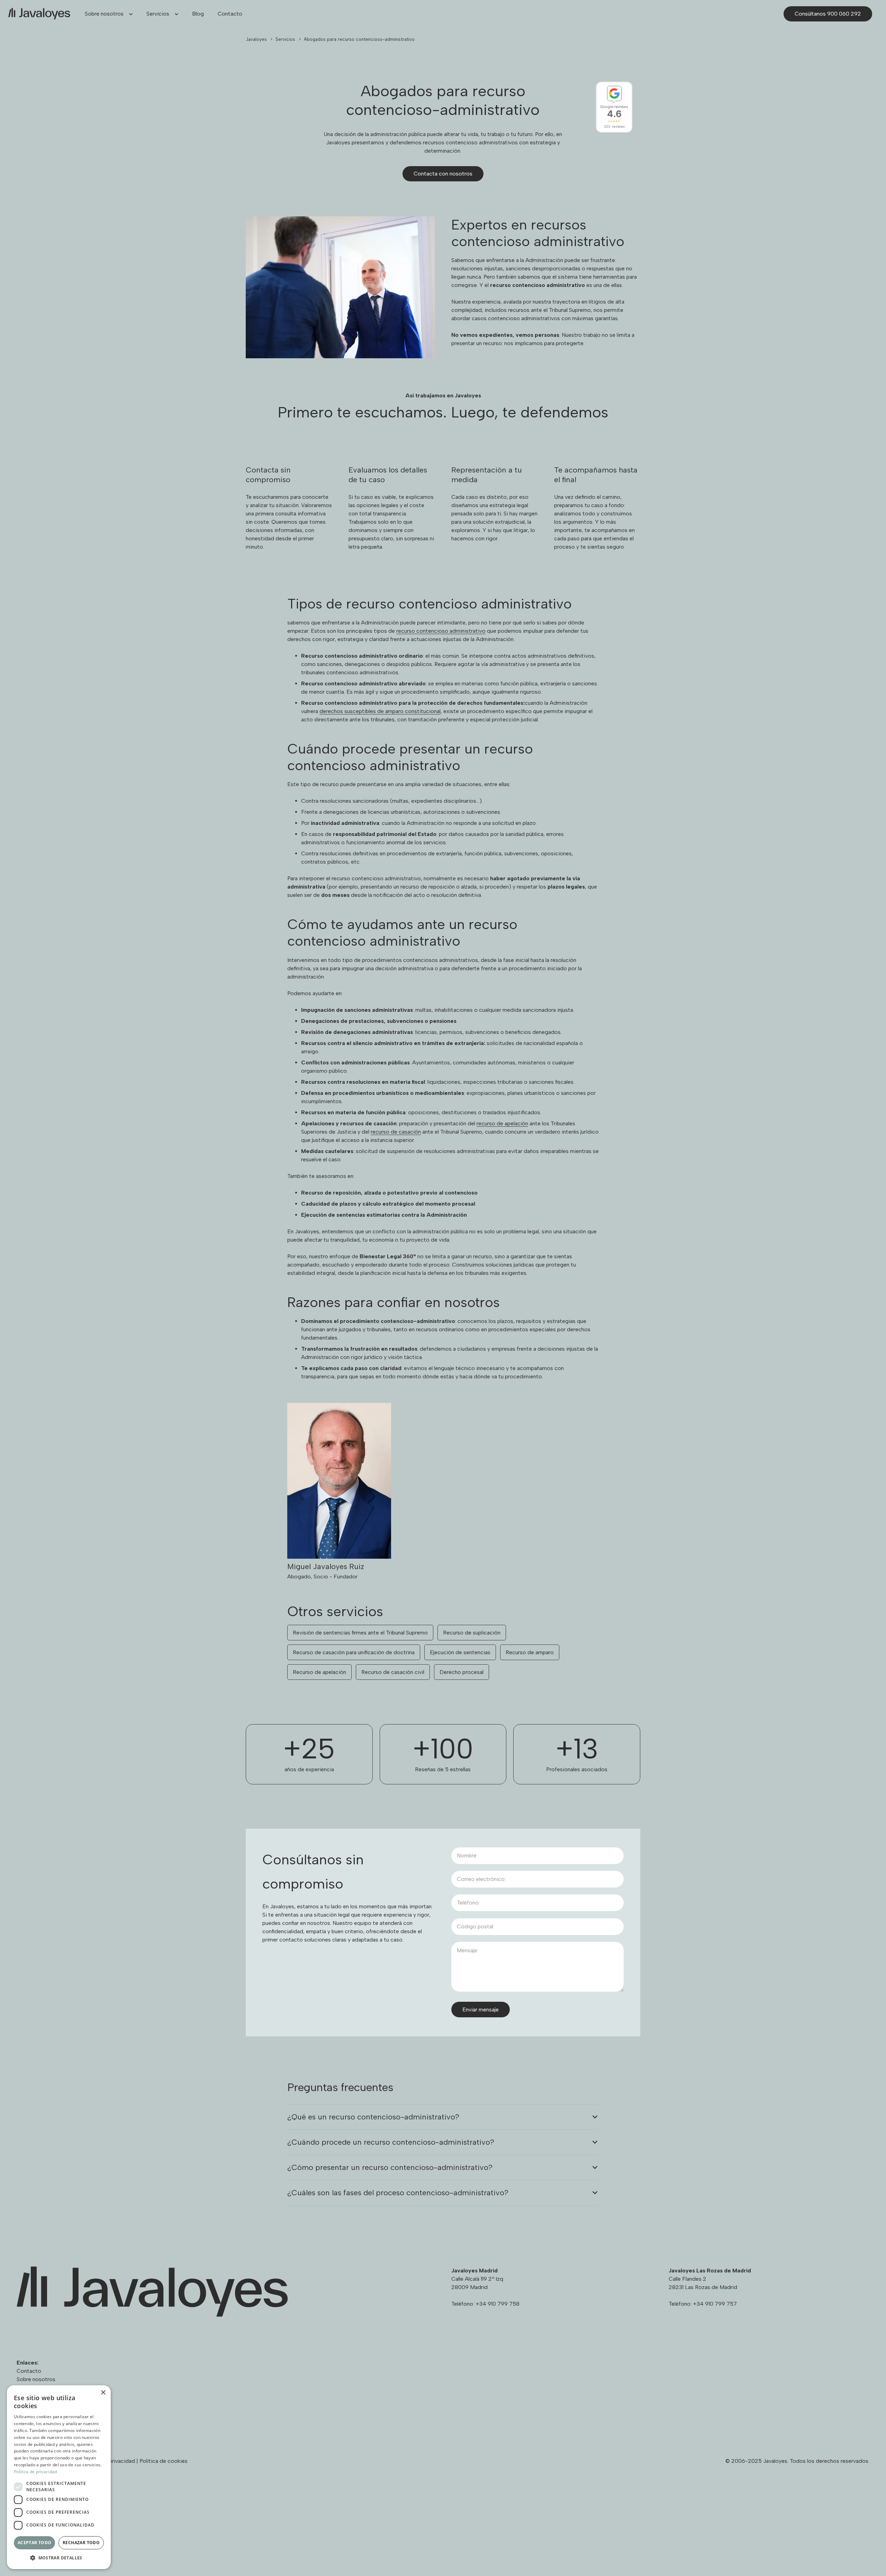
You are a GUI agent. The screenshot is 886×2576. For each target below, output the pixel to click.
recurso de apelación (502, 1123)
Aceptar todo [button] (35, 2543)
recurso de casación (396, 1132)
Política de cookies (164, 2461)
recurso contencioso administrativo (441, 631)
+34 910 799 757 (715, 2304)
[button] (128, 14)
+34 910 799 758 (498, 2304)
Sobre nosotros (36, 2379)
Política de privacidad (35, 2472)
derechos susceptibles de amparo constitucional (380, 711)
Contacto (29, 2371)
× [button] (103, 2393)
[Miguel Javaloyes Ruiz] (443, 1492)
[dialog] (59, 2477)
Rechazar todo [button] (81, 2543)
